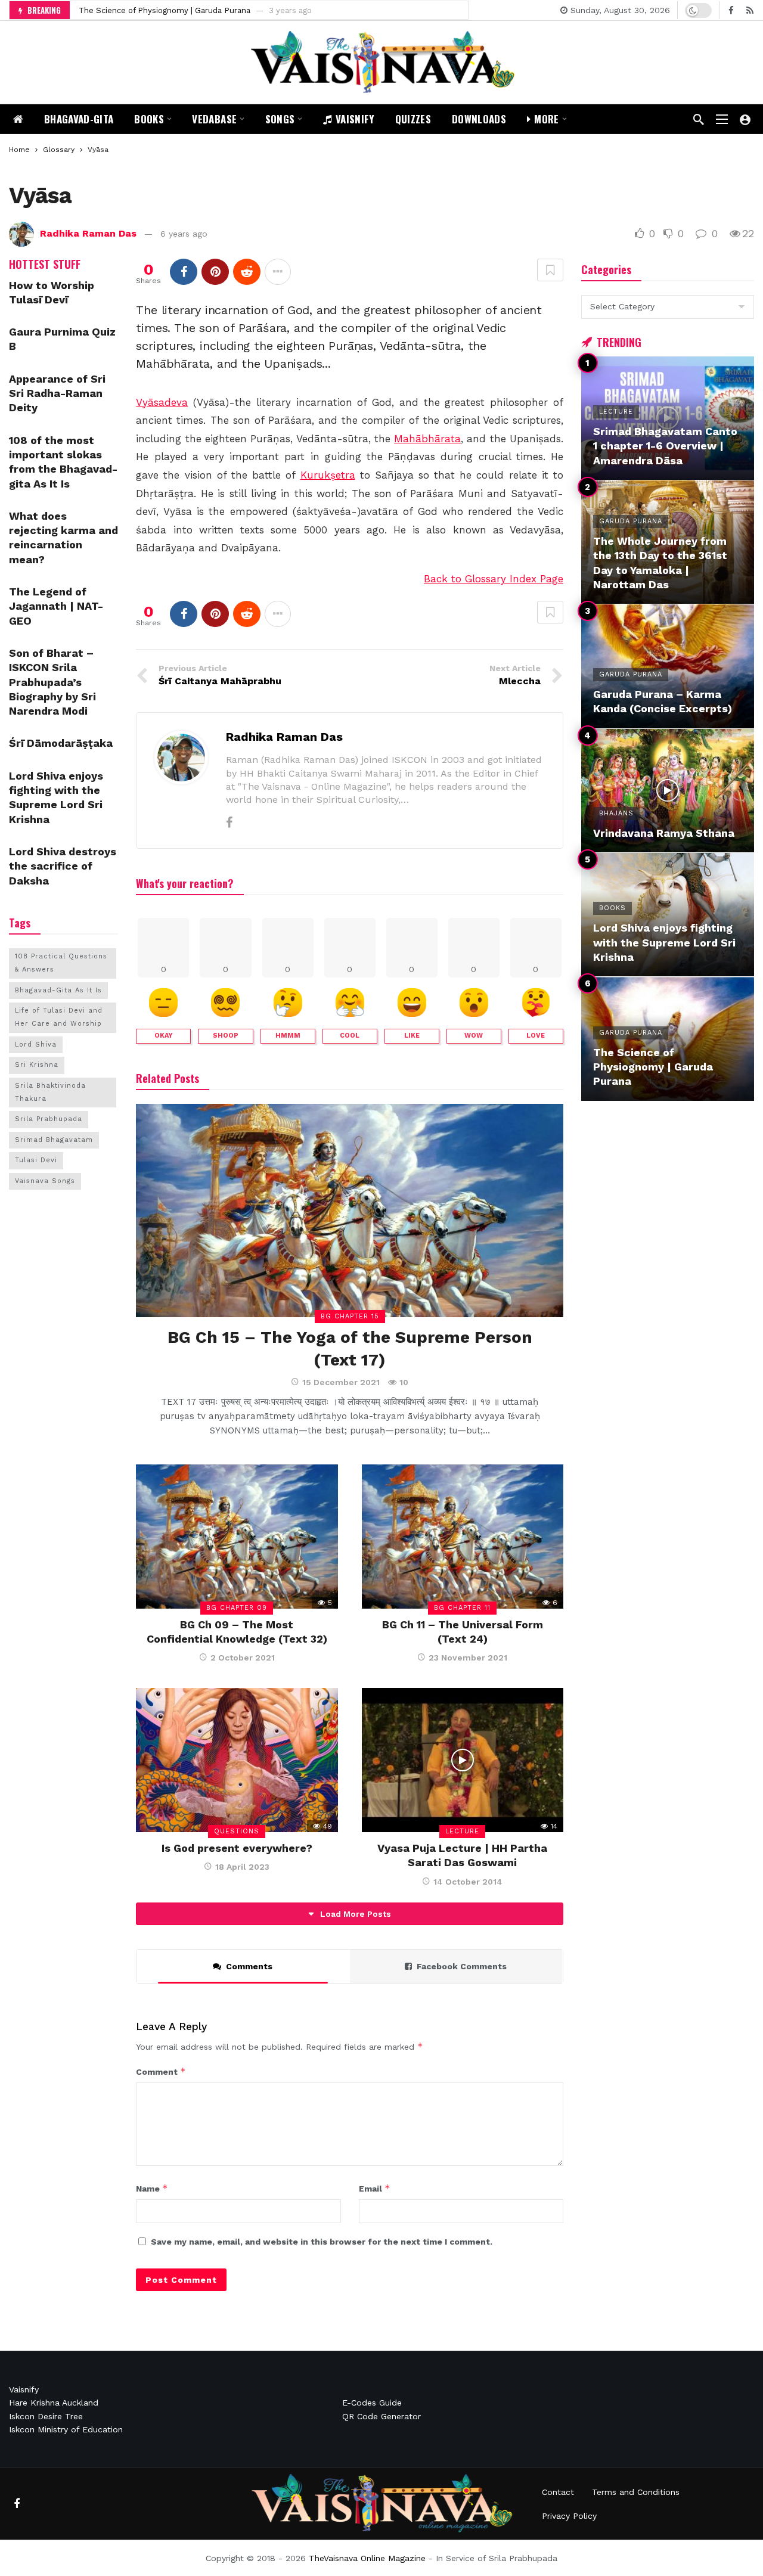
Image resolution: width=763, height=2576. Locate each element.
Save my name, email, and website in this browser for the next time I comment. (322, 2242)
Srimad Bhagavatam (54, 1140)
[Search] (699, 119)
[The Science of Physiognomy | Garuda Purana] (668, 1039)
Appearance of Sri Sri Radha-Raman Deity (57, 393)
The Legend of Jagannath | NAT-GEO (56, 606)
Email (375, 2188)
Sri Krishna (37, 1065)
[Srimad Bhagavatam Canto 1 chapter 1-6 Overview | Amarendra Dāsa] (668, 418)
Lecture (462, 1831)
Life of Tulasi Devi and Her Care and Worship (59, 1017)
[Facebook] (731, 10)
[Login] (745, 119)
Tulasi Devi (36, 1160)
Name (152, 2188)
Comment (161, 2071)
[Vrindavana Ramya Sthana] (668, 791)
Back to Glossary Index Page (494, 579)
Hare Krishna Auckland (54, 2403)
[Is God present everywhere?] (237, 1760)
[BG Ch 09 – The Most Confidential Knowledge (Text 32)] (237, 1537)
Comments (249, 1966)
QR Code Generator (381, 2416)
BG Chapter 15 (350, 1316)
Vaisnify (24, 2389)
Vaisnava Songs (45, 1181)
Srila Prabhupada (49, 1119)
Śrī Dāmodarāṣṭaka (61, 743)
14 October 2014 (468, 1882)
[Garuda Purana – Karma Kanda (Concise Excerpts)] (668, 666)
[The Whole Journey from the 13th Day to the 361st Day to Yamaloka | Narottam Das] (668, 542)
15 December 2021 (341, 1382)
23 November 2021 (468, 1658)
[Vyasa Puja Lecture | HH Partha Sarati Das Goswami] (463, 1760)
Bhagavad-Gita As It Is (58, 990)
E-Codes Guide (372, 2403)
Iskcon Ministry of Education (66, 2429)
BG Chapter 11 (462, 1608)
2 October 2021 (243, 1658)
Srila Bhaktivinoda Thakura (50, 1092)
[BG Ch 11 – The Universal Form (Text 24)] (463, 1537)
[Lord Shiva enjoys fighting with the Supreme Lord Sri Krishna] (668, 915)
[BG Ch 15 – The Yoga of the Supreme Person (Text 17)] (350, 1211)
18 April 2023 (242, 1867)
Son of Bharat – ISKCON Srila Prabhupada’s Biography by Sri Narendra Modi (52, 682)
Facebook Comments (462, 1966)
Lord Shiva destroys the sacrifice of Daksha (63, 866)
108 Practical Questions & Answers (61, 963)
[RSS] (750, 10)
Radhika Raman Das (88, 233)
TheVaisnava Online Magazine (367, 2558)
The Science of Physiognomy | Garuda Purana (165, 10)
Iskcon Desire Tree (46, 2416)
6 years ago (184, 234)
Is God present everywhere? (237, 1848)
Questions (237, 1831)
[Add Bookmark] (550, 270)
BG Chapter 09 (237, 1608)
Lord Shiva (36, 1045)
